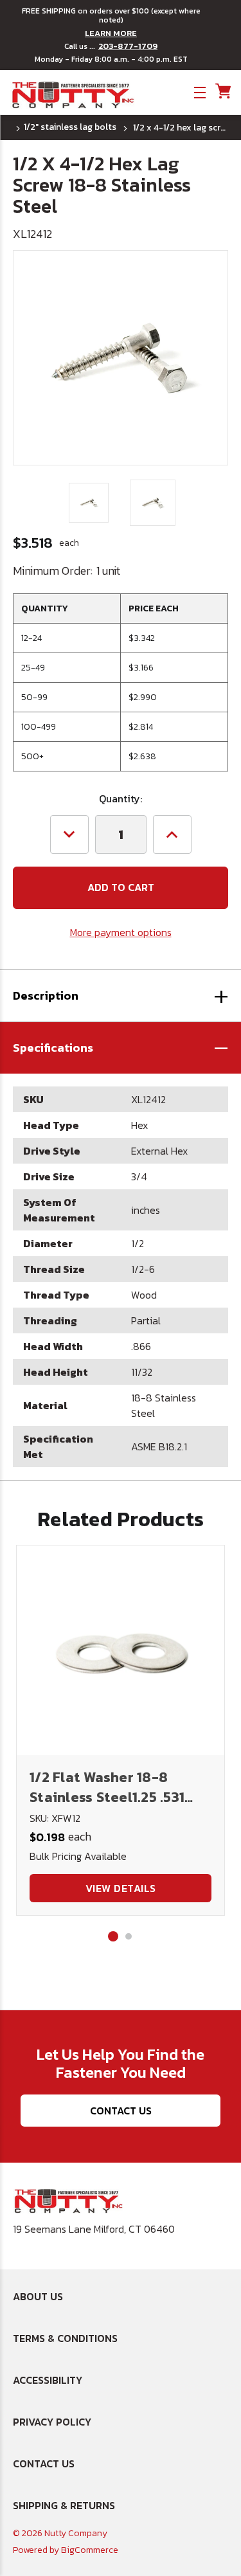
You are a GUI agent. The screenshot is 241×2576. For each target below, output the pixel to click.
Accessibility (48, 2380)
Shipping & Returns (64, 2505)
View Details (121, 1888)
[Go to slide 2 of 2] (129, 1936)
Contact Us (121, 2111)
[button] (121, 1048)
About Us (38, 2296)
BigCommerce (90, 2550)
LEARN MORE (111, 33)
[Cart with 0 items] (222, 92)
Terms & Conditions (65, 2338)
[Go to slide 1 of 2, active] (113, 1936)
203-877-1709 (128, 46)
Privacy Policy (52, 2422)
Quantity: (121, 798)
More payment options (121, 932)
